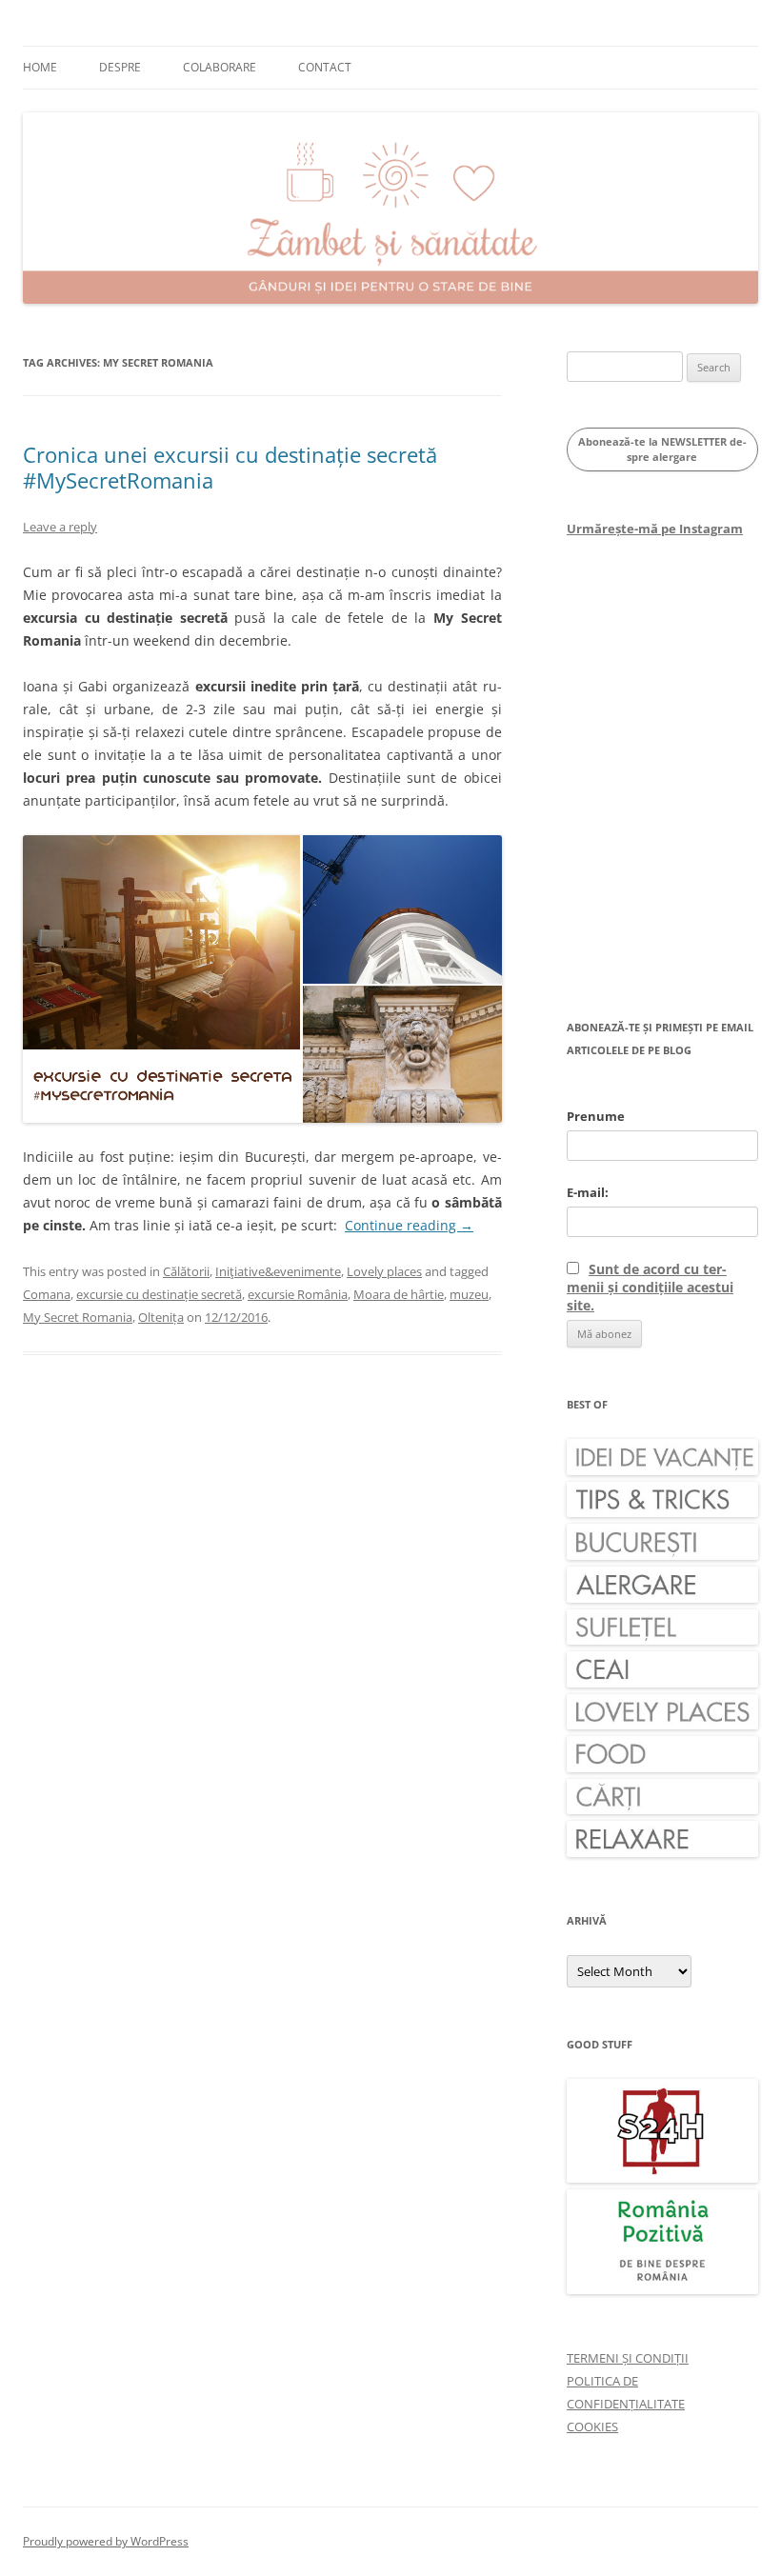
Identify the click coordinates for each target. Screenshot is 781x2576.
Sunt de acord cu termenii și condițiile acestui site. (650, 1287)
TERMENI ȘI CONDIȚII (628, 2358)
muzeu (469, 1294)
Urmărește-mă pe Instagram (655, 529)
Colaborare (220, 67)
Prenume (596, 1116)
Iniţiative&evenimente (278, 1271)
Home (40, 67)
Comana (47, 1294)
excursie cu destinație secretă (159, 1294)
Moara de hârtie (399, 1294)
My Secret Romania (78, 1317)
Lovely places (384, 1271)
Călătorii (186, 1271)
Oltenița (161, 1317)
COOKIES (592, 2426)
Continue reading (409, 1225)
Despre (120, 67)
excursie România (298, 1294)
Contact (325, 67)
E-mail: (588, 1192)
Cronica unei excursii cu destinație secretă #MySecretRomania (230, 467)
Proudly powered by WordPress (106, 2541)
